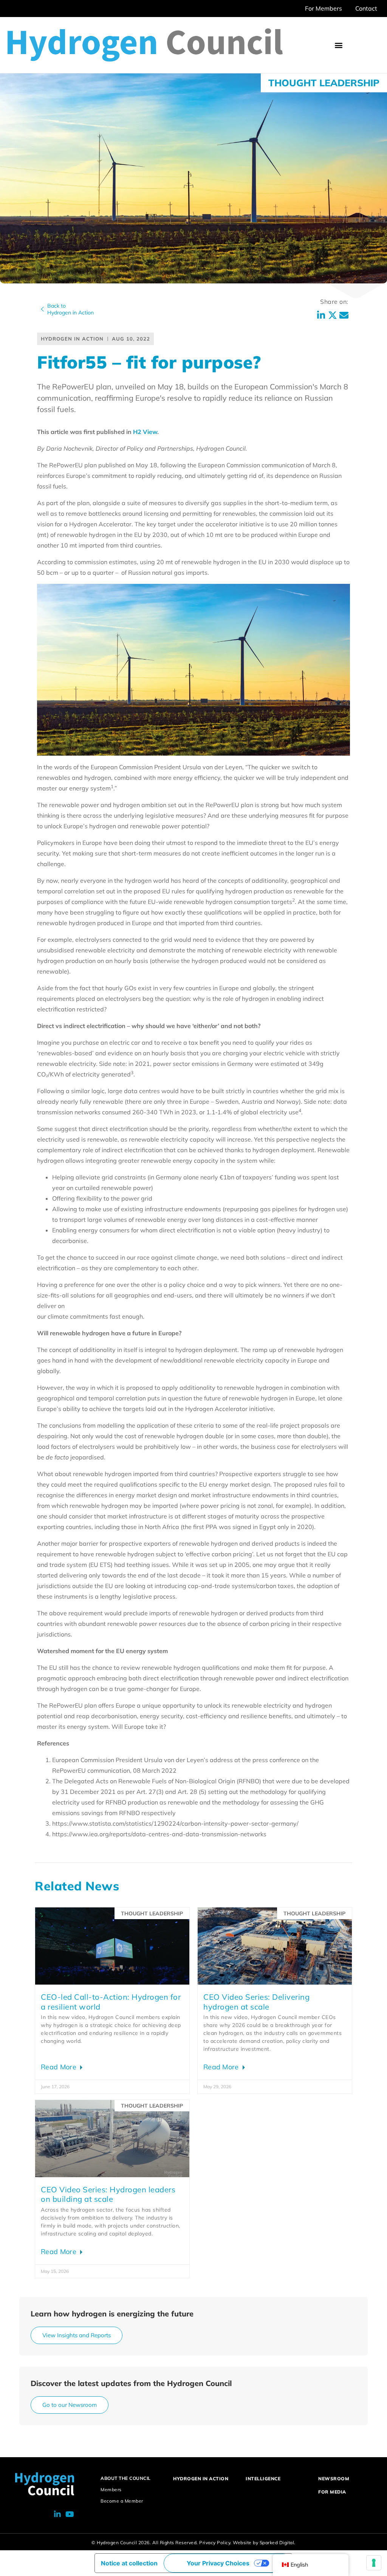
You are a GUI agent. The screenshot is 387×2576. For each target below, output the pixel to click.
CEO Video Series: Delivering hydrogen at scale (256, 2002)
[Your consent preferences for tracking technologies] (374, 2563)
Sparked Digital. (278, 2543)
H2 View (145, 432)
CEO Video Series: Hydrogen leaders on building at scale (108, 2194)
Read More (60, 2067)
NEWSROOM (334, 2479)
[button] (339, 45)
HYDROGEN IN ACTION (201, 2479)
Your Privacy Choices (218, 2563)
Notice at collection (129, 2563)
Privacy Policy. (215, 2543)
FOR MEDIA (332, 2492)
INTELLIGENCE (263, 2479)
